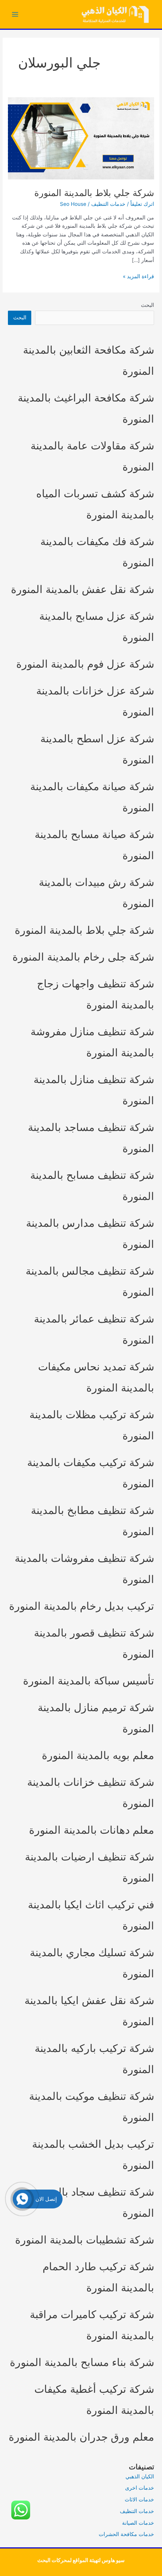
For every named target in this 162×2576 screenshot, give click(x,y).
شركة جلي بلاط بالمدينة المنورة (94, 193)
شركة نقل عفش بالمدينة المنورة (83, 589)
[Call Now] (22, 2199)
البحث (147, 305)
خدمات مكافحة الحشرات (126, 2534)
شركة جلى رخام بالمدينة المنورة (83, 957)
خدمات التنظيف (108, 204)
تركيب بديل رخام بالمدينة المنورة (82, 1606)
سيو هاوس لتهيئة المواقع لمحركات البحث (81, 2560)
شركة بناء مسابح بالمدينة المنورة (82, 2362)
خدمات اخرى (140, 2488)
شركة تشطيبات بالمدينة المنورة (85, 2240)
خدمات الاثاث (139, 2499)
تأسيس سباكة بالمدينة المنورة (89, 1681)
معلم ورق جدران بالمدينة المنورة (81, 2437)
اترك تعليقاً (142, 204)
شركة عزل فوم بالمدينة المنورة (85, 664)
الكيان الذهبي (140, 2476)
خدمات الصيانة (138, 2523)
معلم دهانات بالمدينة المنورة (92, 1830)
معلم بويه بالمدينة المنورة (98, 1755)
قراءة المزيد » (138, 277)
